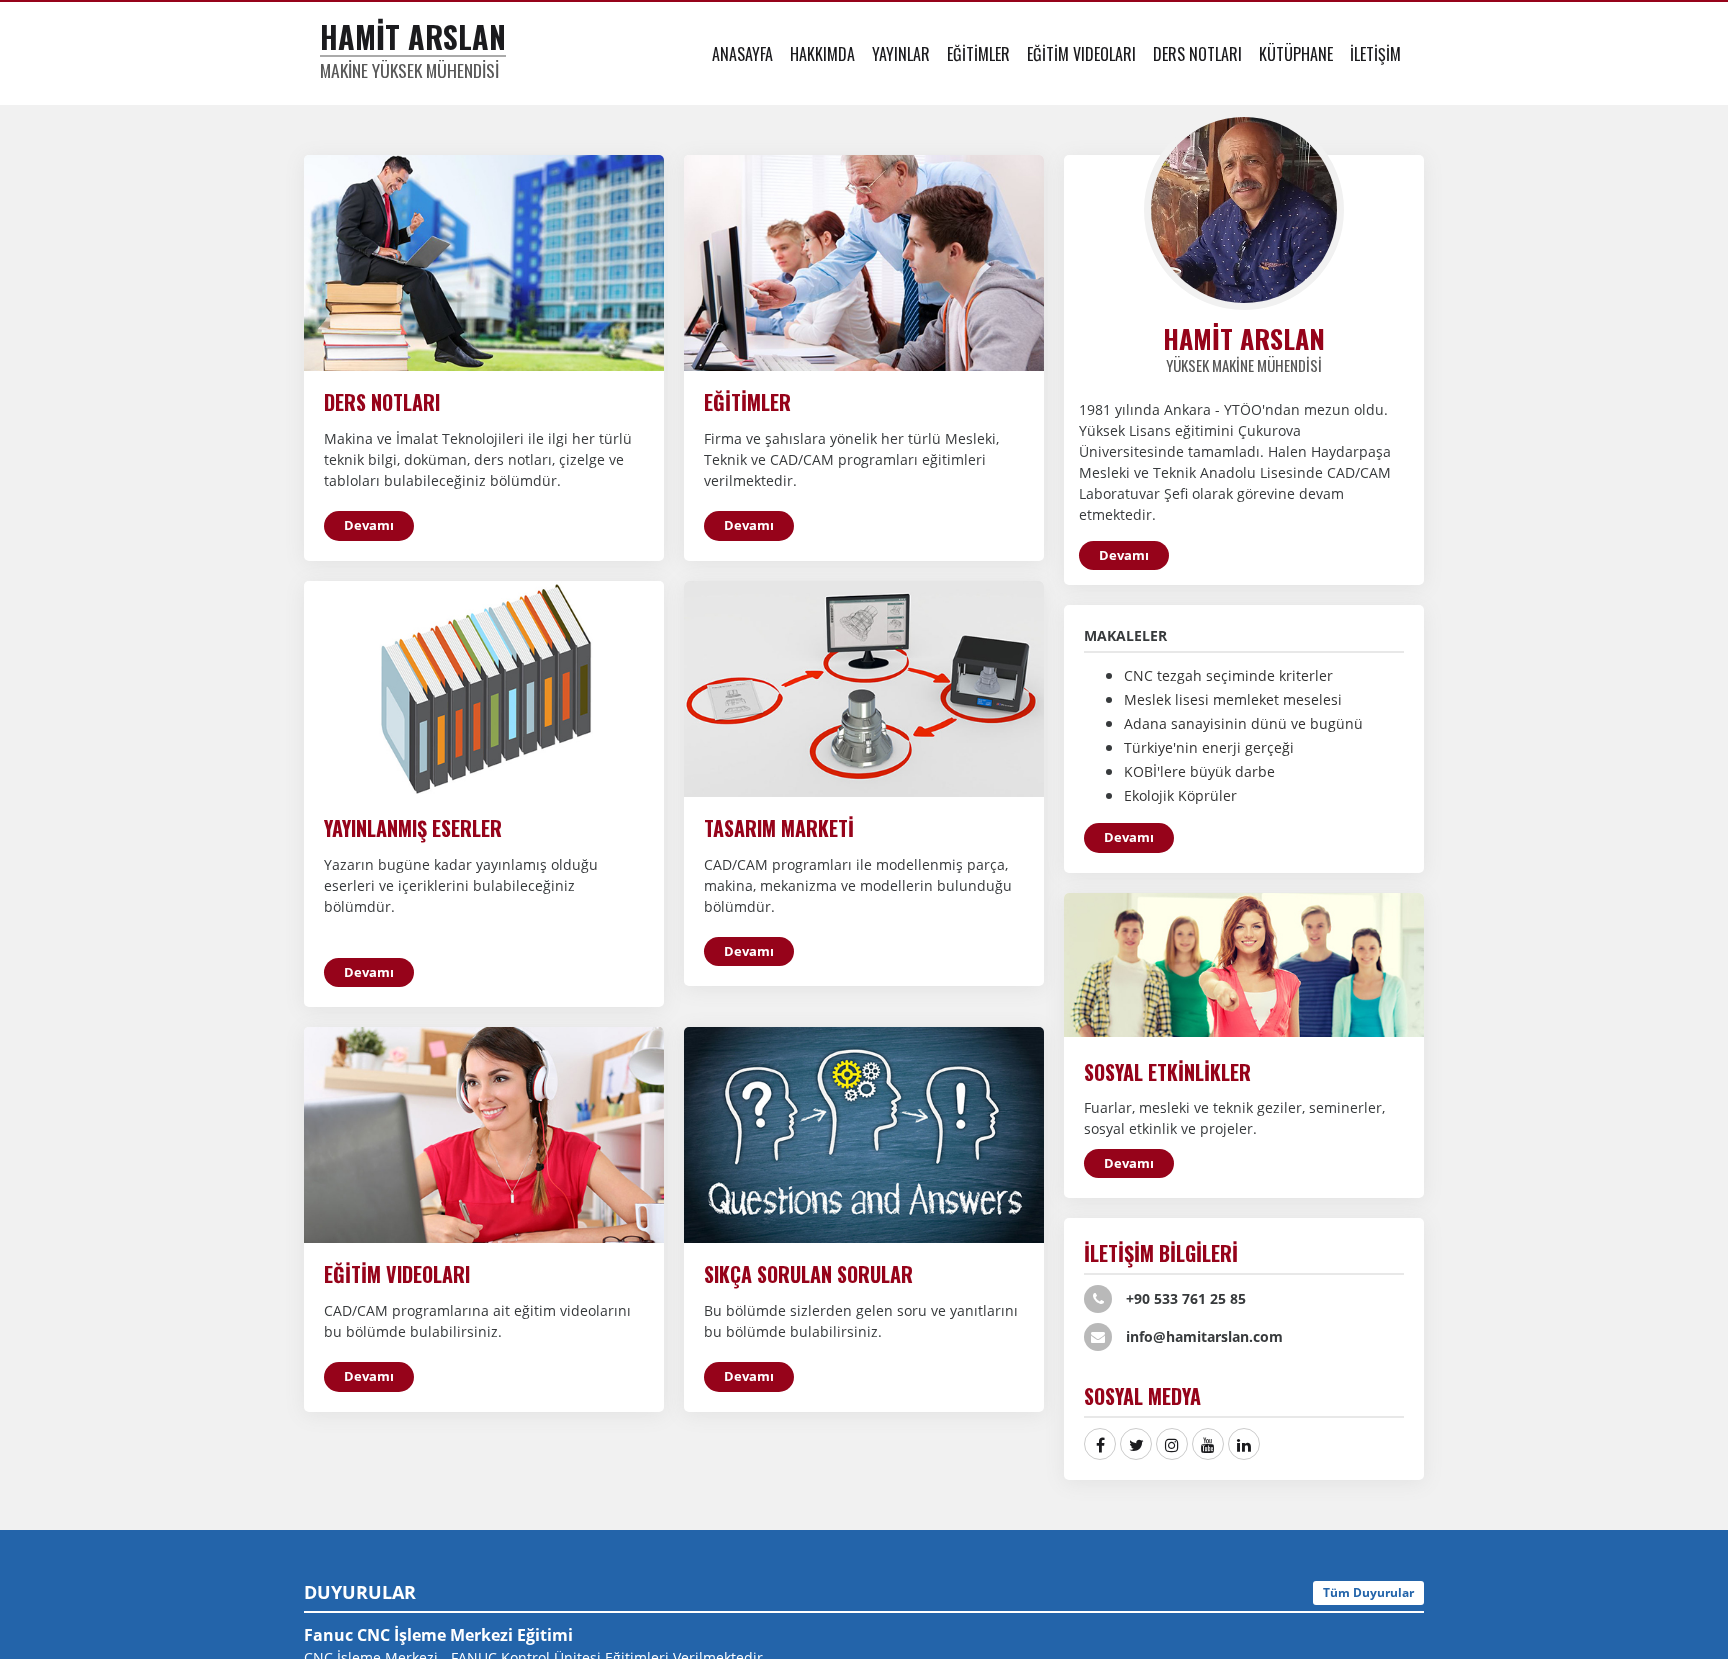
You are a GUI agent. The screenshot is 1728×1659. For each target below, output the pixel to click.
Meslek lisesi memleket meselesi (1233, 699)
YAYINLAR (901, 54)
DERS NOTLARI (1197, 54)
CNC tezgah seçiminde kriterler (1228, 675)
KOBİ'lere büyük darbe (1199, 771)
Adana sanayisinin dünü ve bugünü (1243, 723)
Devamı (369, 525)
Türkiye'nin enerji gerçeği (1209, 747)
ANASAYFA (742, 54)
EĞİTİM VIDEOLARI (1081, 54)
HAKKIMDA (822, 54)
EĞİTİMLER (978, 54)
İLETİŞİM (1375, 54)
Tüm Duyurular (1368, 1592)
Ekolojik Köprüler (1180, 795)
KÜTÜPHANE (1296, 54)
